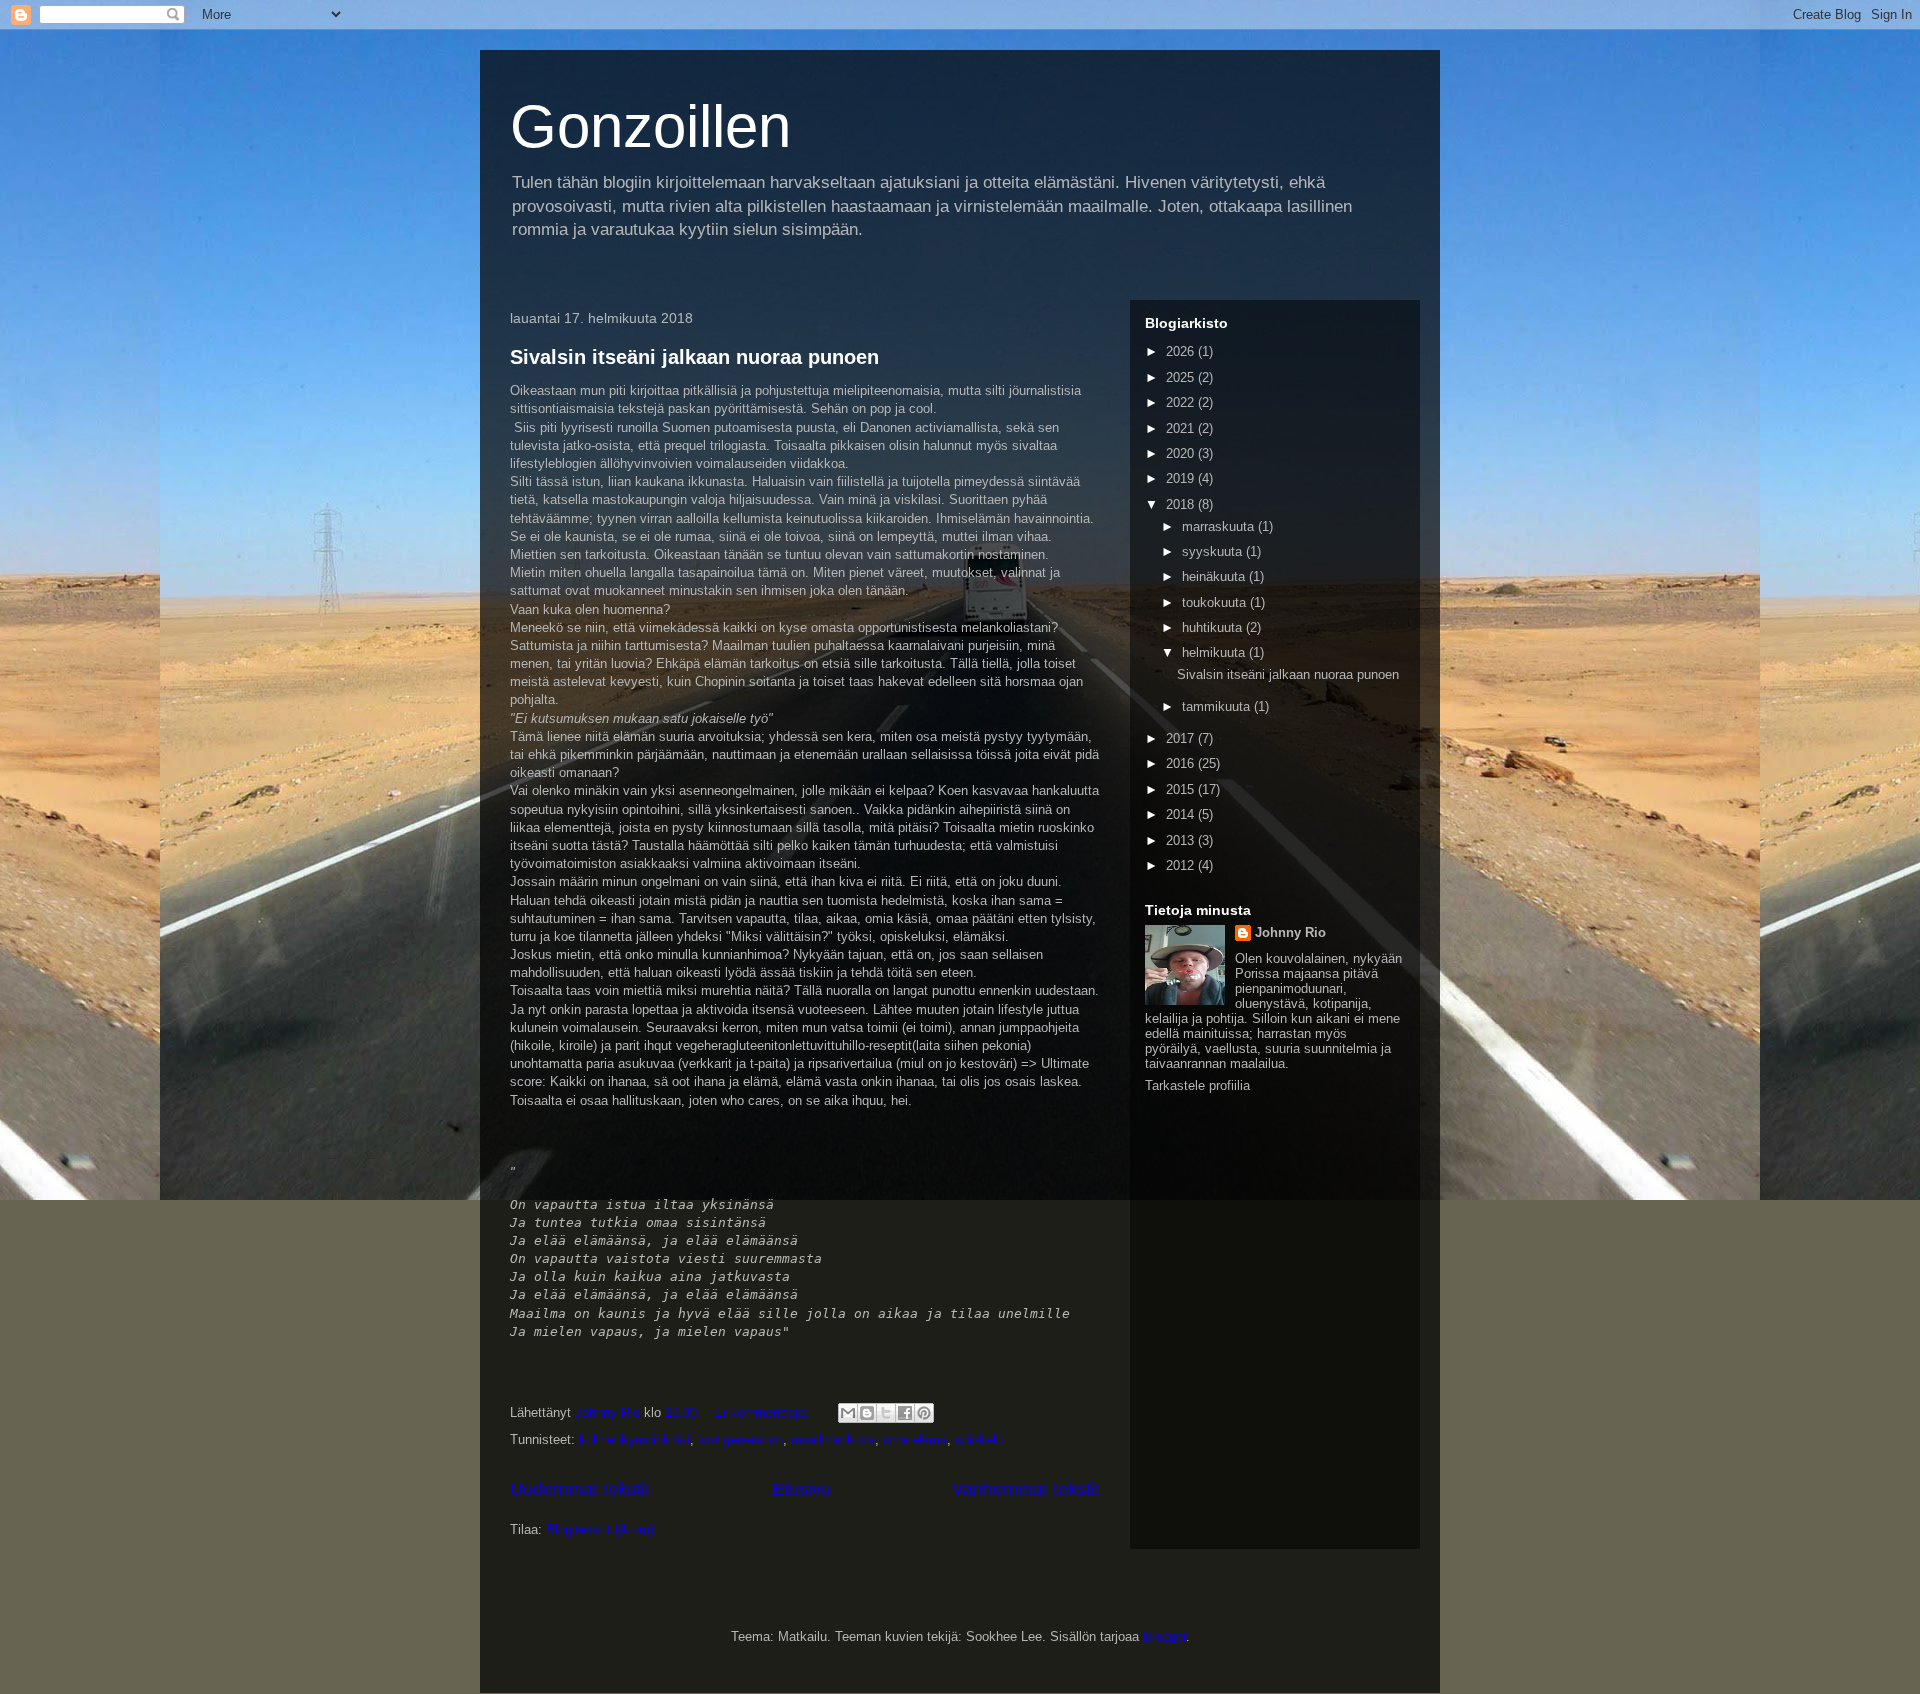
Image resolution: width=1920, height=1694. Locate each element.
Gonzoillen (650, 126)
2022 (1182, 402)
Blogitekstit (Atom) (600, 1529)
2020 (1182, 453)
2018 (1182, 504)
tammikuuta (1218, 706)
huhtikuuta (1214, 627)
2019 (1182, 478)
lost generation (740, 1439)
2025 (1182, 377)
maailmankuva (833, 1439)
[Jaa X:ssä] (886, 1413)
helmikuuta (1215, 652)
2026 (1182, 351)
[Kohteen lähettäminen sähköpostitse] (848, 1413)
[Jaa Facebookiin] (905, 1413)
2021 (1182, 428)
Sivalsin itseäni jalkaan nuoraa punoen (694, 357)
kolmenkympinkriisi (634, 1439)
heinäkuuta (1215, 576)
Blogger (1164, 1636)
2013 (1182, 840)
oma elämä (915, 1439)
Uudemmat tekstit (580, 1489)
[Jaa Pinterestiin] (924, 1413)
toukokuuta (1216, 602)
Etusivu (801, 1489)
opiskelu (979, 1439)
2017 (1182, 738)
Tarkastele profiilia (1197, 1085)
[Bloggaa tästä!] (867, 1413)
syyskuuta (1214, 551)
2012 (1182, 865)
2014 (1182, 814)
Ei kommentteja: (763, 1412)
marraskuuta (1220, 526)
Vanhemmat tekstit (1026, 1489)
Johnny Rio (1290, 932)
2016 (1182, 763)
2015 (1182, 789)
